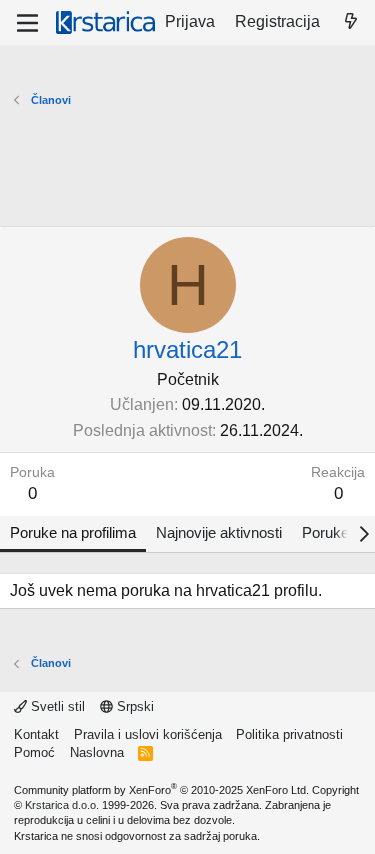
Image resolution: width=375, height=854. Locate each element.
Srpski (133, 706)
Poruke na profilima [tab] (73, 532)
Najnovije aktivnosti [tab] (219, 532)
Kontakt (36, 734)
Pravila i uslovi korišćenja (148, 734)
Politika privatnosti (289, 734)
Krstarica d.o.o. (62, 805)
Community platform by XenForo (161, 790)
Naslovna (97, 752)
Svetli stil (56, 706)
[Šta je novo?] (350, 22)
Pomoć (34, 752)
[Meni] (27, 23)
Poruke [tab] (325, 532)
